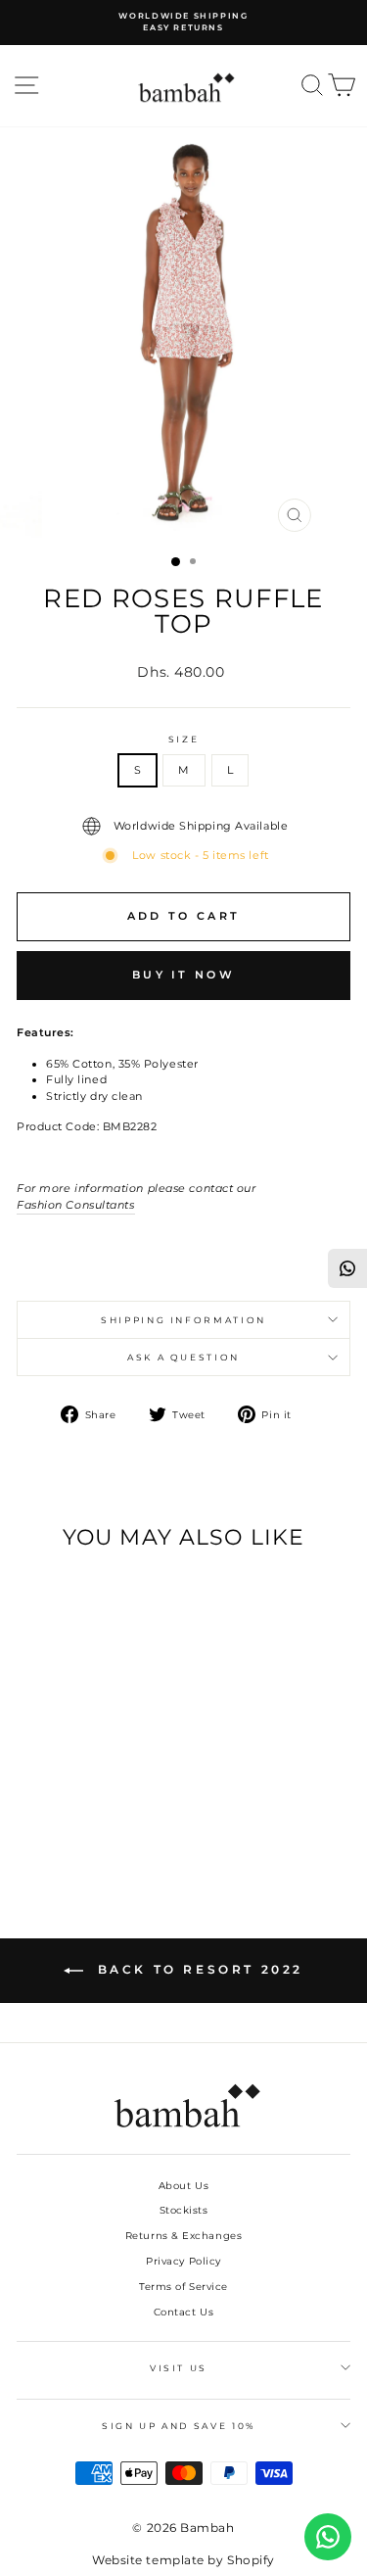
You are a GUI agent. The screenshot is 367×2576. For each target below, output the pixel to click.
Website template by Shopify (183, 2560)
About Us (183, 2186)
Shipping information (183, 1320)
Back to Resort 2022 (197, 1969)
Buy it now (183, 975)
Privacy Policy (183, 2261)
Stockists (184, 2210)
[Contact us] (328, 2537)
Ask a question (183, 1357)
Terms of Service (183, 2287)
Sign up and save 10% (179, 2426)
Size (184, 739)
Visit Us (179, 2368)
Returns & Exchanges (184, 2236)
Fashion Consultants (76, 1205)
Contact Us (184, 2312)
